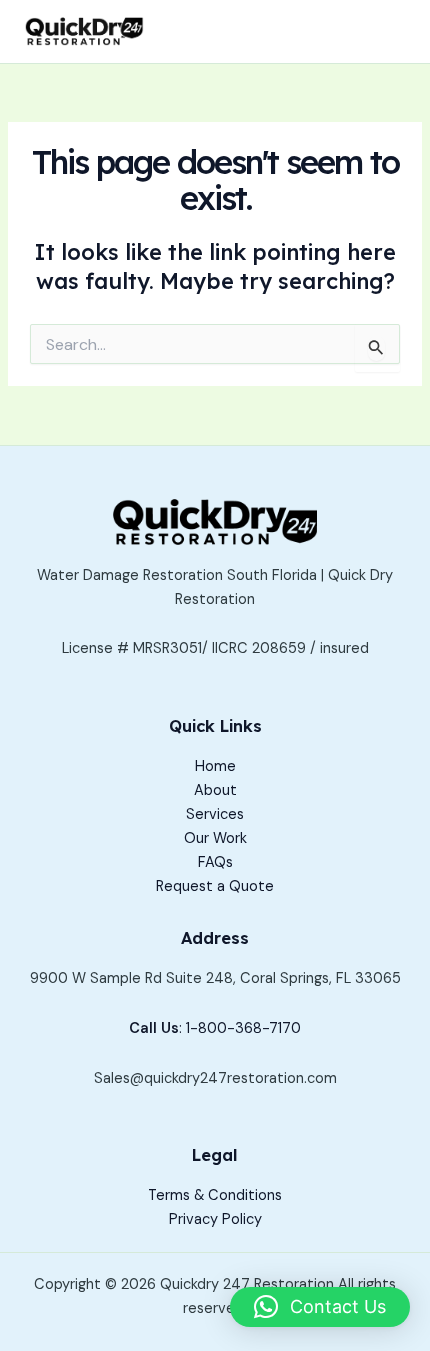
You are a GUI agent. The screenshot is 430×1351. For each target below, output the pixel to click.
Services (215, 814)
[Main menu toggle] (384, 32)
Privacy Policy (215, 1219)
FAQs (215, 862)
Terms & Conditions (215, 1195)
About (215, 790)
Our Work (215, 838)
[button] (320, 1307)
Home (215, 766)
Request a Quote (215, 886)
